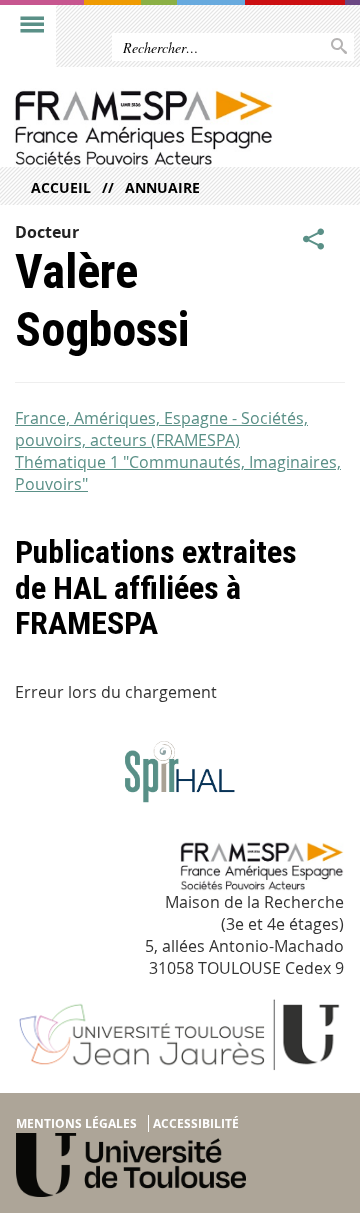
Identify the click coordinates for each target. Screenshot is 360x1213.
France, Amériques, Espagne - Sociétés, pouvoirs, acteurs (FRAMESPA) (161, 429)
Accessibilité (196, 1123)
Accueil (61, 187)
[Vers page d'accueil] (143, 127)
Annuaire (162, 187)
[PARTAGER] (314, 240)
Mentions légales (76, 1123)
